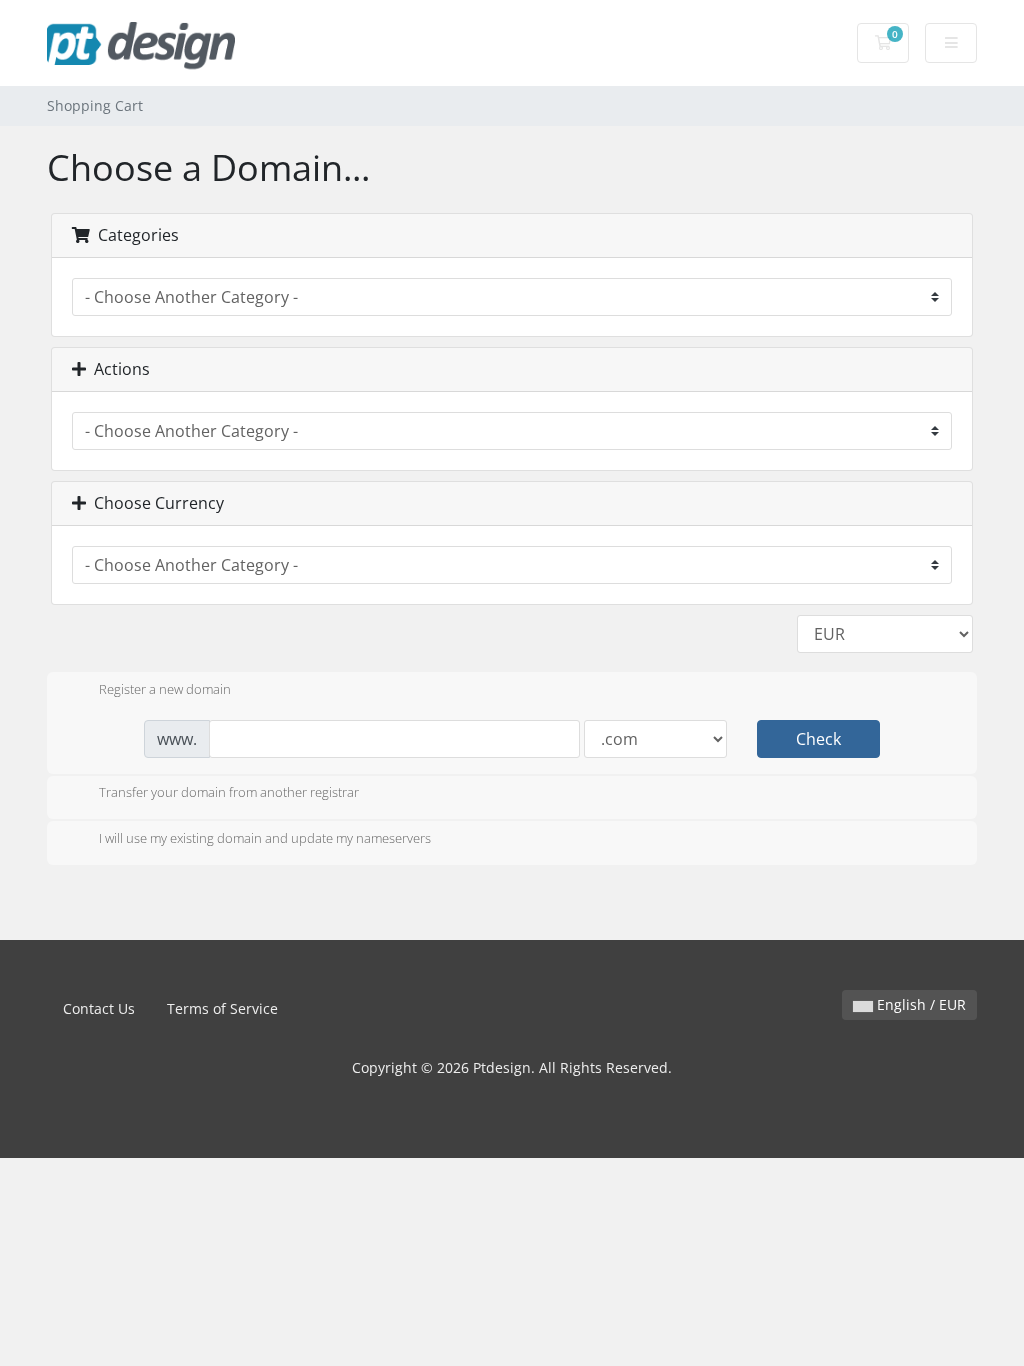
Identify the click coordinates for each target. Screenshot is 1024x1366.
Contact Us (99, 1008)
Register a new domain (165, 689)
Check (818, 739)
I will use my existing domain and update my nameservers (265, 838)
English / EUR (919, 1004)
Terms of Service (222, 1008)
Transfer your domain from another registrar (229, 793)
